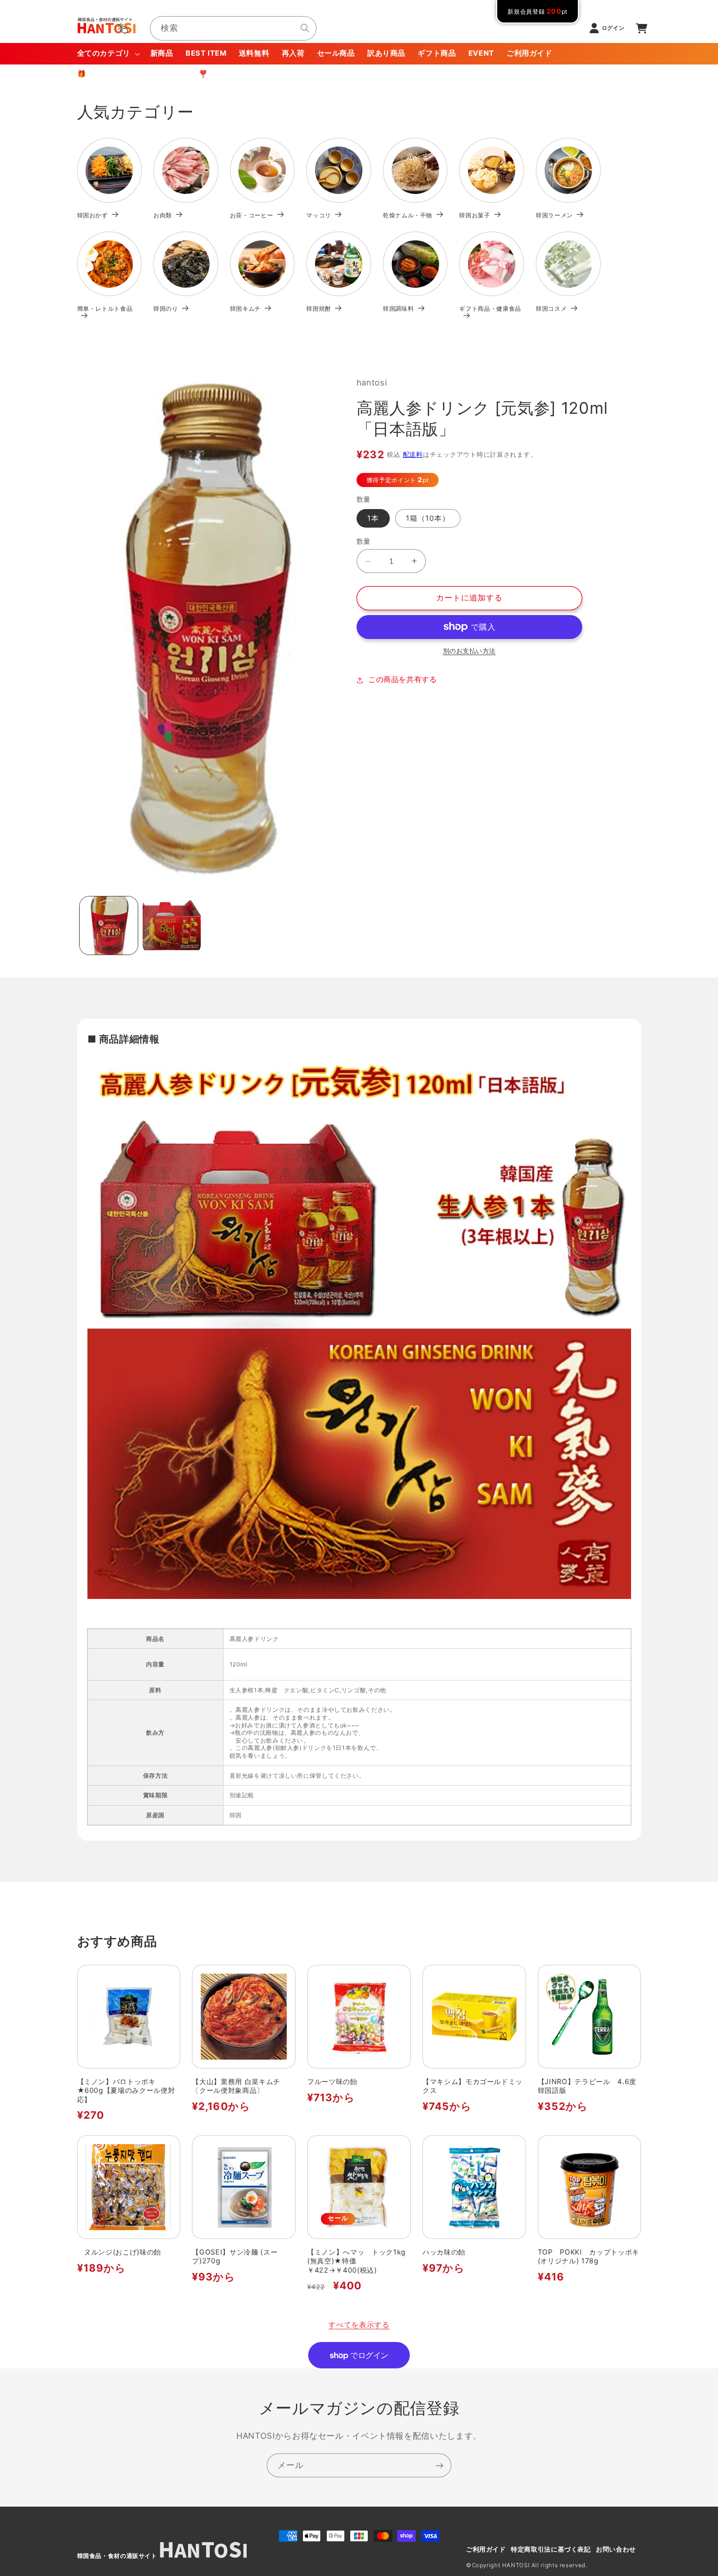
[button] (107, 54)
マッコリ (319, 215)
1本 (373, 518)
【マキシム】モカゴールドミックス (473, 2086)
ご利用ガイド (486, 2549)
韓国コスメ (551, 309)
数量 (364, 541)
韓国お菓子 (475, 215)
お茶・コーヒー (252, 215)
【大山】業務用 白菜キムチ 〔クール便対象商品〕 (240, 2086)
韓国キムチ (245, 309)
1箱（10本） (428, 518)
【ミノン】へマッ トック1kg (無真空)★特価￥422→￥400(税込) (357, 2261)
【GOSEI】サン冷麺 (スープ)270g (235, 2256)
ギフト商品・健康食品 (490, 309)
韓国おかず (93, 215)
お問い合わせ (616, 2549)
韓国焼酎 (319, 309)
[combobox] (233, 28)
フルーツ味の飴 (332, 2081)
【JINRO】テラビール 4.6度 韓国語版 (590, 2086)
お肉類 (163, 215)
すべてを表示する (359, 2325)
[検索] (305, 28)
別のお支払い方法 (469, 651)
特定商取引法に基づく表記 (551, 2549)
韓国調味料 (398, 309)
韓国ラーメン (554, 215)
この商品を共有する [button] (403, 680)
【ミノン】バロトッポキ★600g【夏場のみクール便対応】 (126, 2090)
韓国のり (166, 309)
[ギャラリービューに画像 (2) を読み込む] (172, 926)
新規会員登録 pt (538, 11)
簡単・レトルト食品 (105, 309)
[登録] (440, 2465)
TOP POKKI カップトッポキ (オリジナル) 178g (589, 2256)
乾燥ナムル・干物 (408, 215)
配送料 (413, 455)
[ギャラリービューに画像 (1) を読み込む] (109, 926)
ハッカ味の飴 (444, 2252)
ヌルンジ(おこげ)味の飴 (119, 2252)
